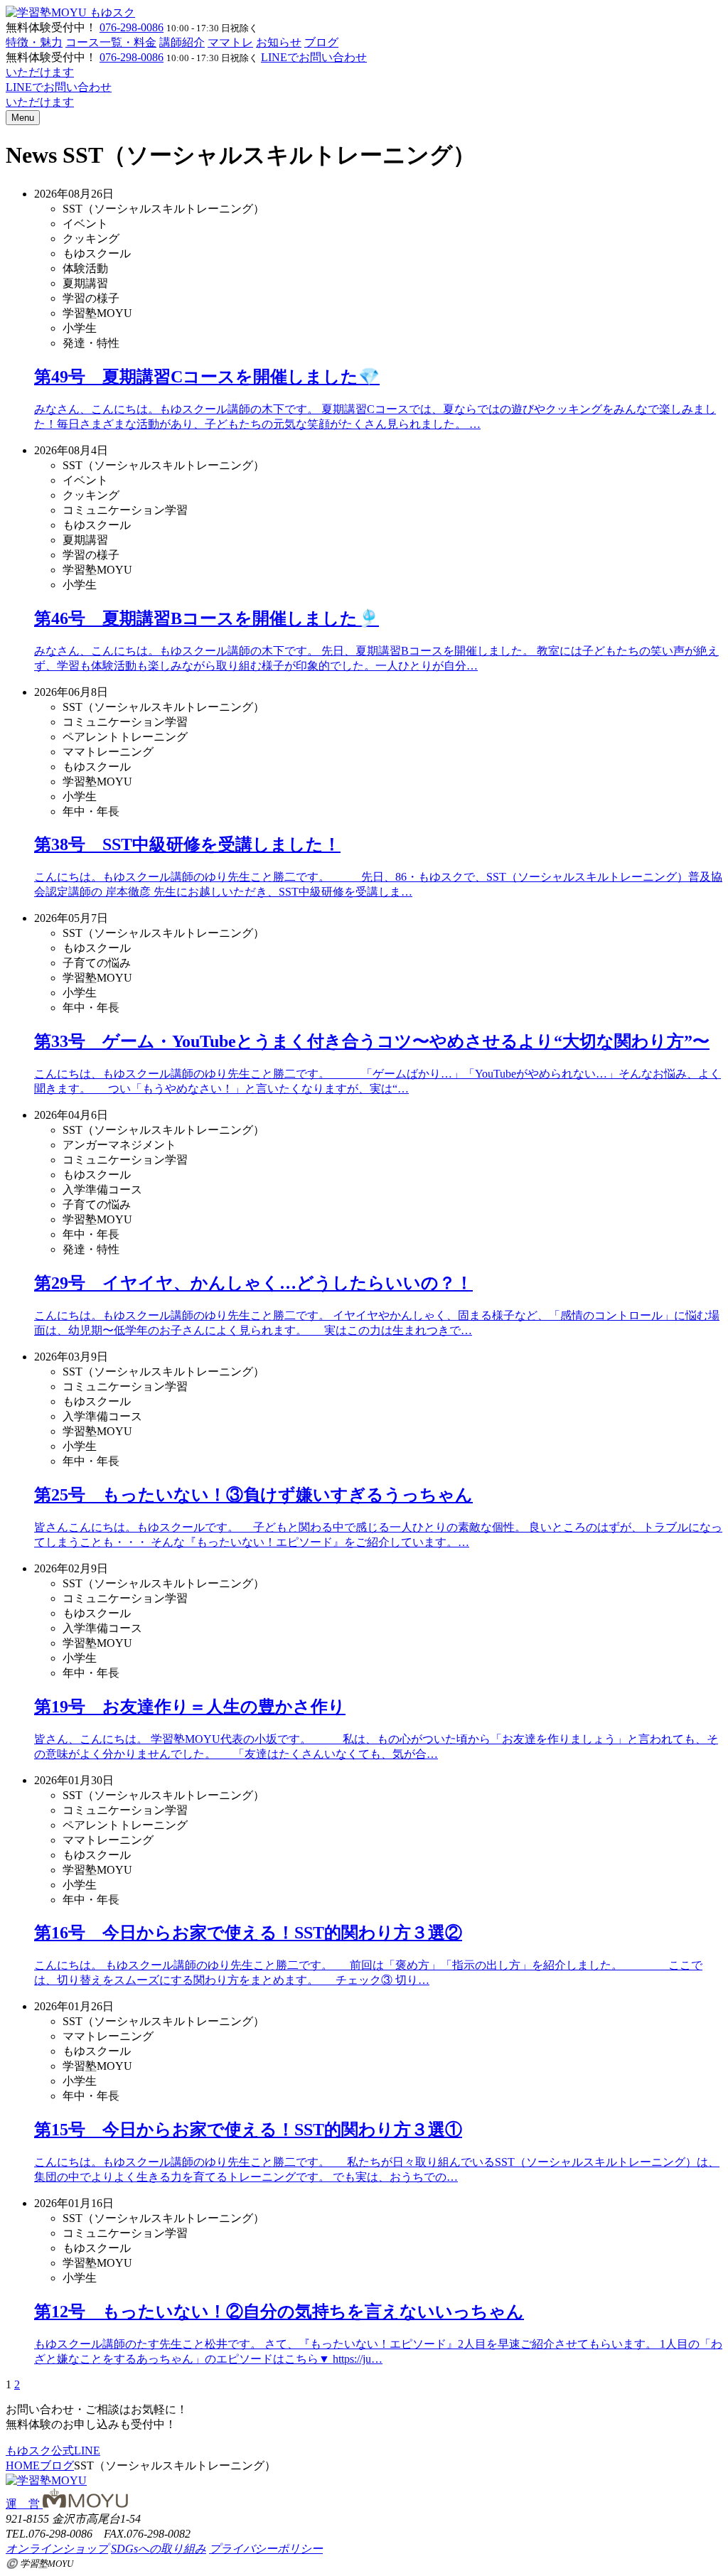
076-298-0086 (132, 27)
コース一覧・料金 (111, 42)
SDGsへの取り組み (159, 2549)
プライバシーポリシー (266, 2549)
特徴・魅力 (34, 42)
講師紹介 (182, 42)
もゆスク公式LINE (53, 2451)
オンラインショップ (57, 2549)
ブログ (321, 42)
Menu (23, 118)
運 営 (24, 2504)
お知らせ (279, 42)
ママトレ (230, 42)
